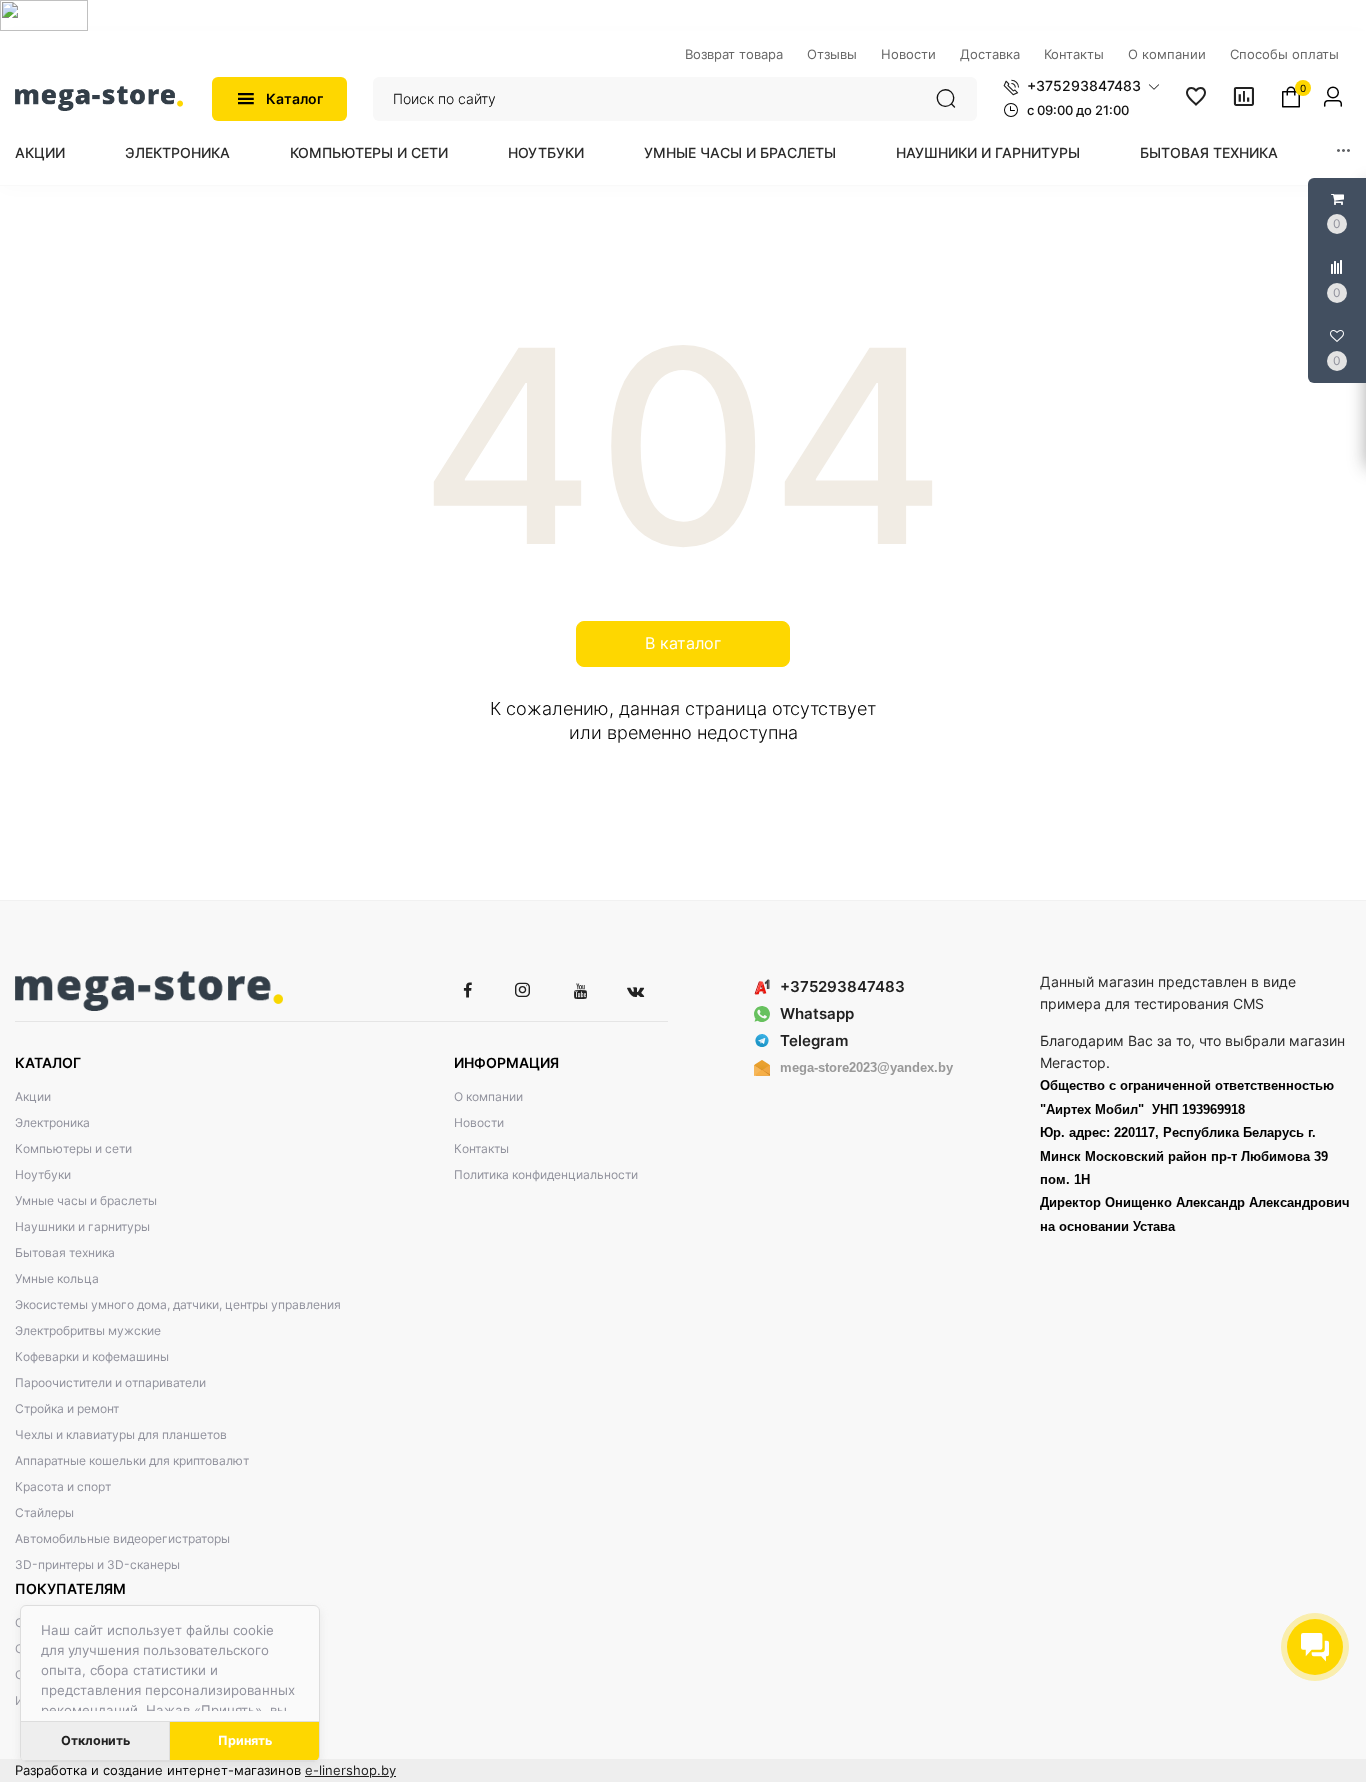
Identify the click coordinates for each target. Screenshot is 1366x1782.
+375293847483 (842, 986)
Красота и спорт (63, 1486)
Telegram (814, 1040)
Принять (245, 1740)
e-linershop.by (350, 1770)
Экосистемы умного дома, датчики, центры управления (178, 1304)
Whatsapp (817, 1013)
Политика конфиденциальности (546, 1174)
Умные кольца (57, 1278)
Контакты (481, 1148)
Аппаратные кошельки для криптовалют (132, 1460)
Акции (40, 152)
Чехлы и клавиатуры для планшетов (121, 1434)
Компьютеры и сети (369, 152)
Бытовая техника (1209, 152)
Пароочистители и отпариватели (110, 1382)
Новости (479, 1122)
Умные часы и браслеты (740, 152)
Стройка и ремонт (67, 1408)
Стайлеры (44, 1512)
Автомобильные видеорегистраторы (122, 1538)
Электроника (177, 152)
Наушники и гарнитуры (988, 152)
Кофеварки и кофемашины (92, 1356)
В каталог (683, 643)
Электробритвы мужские (88, 1330)
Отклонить (95, 1740)
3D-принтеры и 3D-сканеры (97, 1564)
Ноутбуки (546, 152)
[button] (1081, 86)
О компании (488, 1096)
